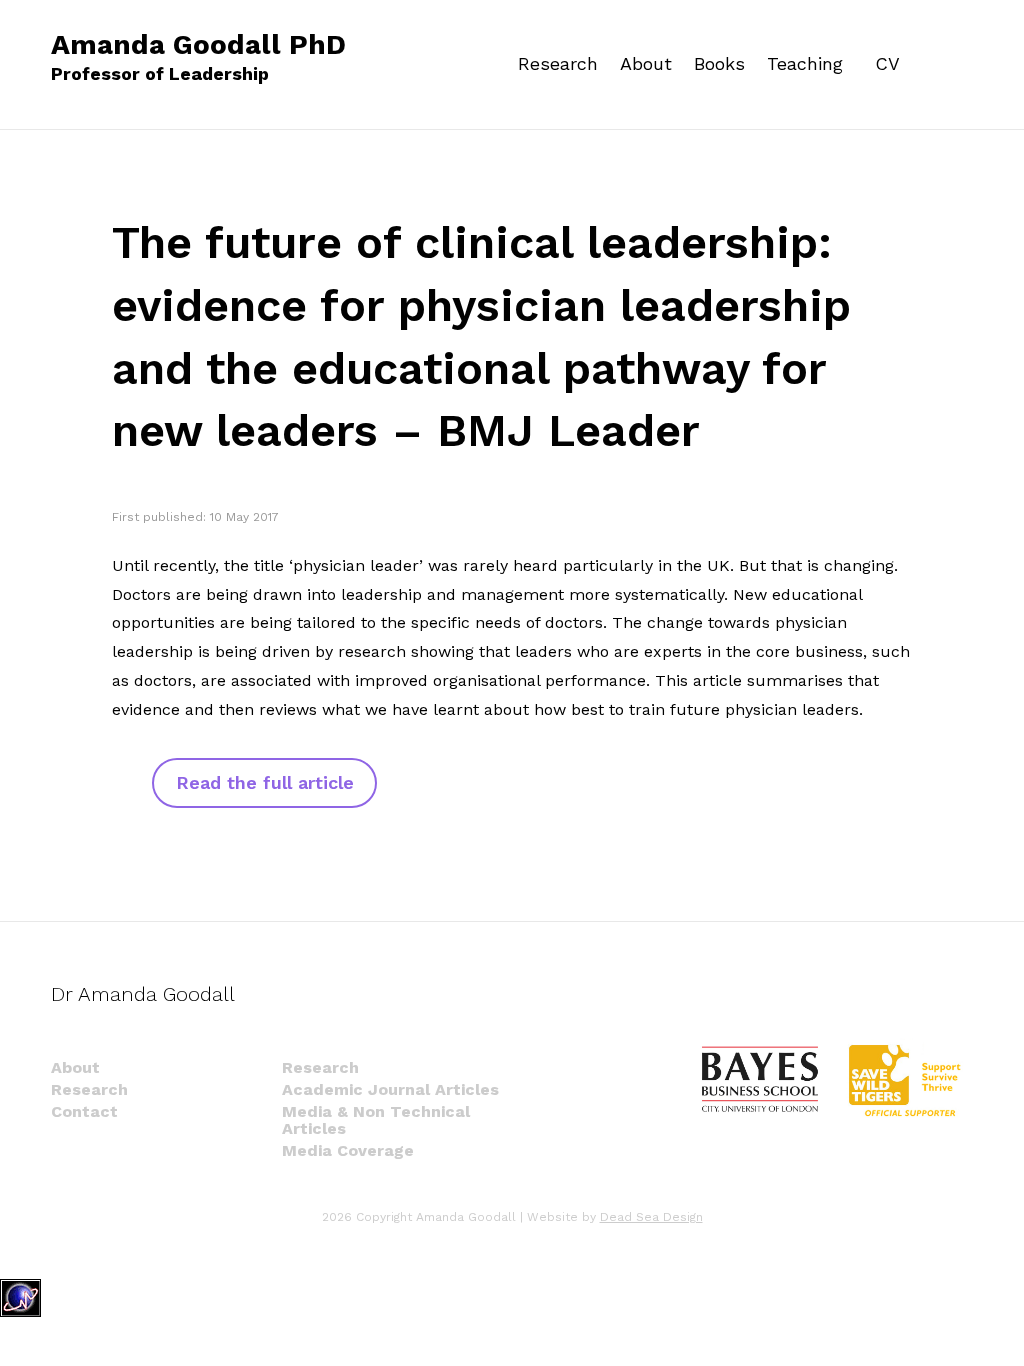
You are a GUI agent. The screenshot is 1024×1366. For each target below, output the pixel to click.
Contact (84, 1111)
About (646, 63)
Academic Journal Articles (390, 1089)
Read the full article (265, 782)
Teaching (805, 63)
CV (887, 63)
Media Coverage (348, 1150)
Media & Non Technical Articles (376, 1120)
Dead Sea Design (651, 1217)
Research (558, 63)
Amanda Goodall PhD (198, 57)
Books (719, 63)
